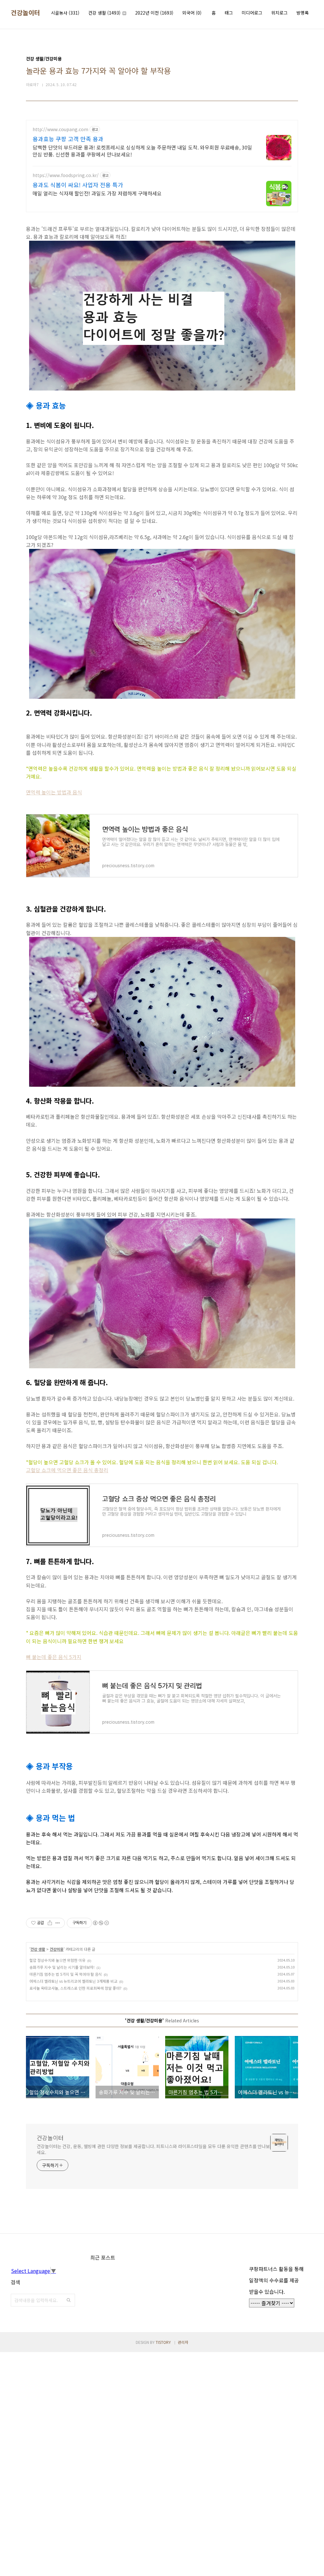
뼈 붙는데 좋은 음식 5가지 (54, 1657)
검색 (69, 2300)
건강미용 (57, 1949)
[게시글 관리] (58, 1923)
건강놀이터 (25, 13)
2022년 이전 (154, 13)
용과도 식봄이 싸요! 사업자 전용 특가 (78, 185)
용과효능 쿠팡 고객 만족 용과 (68, 139)
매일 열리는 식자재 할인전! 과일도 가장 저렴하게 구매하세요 (97, 193)
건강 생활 (104, 13)
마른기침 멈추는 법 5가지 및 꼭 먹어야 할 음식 (66, 1974)
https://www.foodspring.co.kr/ (66, 175)
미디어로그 (252, 13)
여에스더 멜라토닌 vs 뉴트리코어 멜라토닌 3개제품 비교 (73, 1981)
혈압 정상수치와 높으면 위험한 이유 (57, 1960)
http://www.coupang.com (60, 129)
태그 (229, 13)
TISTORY (163, 2342)
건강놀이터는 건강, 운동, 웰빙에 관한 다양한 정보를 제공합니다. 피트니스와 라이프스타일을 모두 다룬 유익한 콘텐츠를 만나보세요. (153, 2149)
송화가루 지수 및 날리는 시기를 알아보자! (62, 1967)
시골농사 (65, 13)
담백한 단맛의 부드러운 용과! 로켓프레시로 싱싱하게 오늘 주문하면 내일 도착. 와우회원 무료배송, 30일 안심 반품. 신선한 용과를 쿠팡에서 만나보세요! (142, 151)
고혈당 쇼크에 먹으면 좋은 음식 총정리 (67, 1470)
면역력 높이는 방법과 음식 (54, 792)
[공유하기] (50, 1923)
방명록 (303, 13)
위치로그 (279, 13)
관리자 (183, 2342)
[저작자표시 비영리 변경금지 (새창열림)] (101, 1923)
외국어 (192, 13)
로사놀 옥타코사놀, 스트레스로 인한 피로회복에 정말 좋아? (75, 1988)
